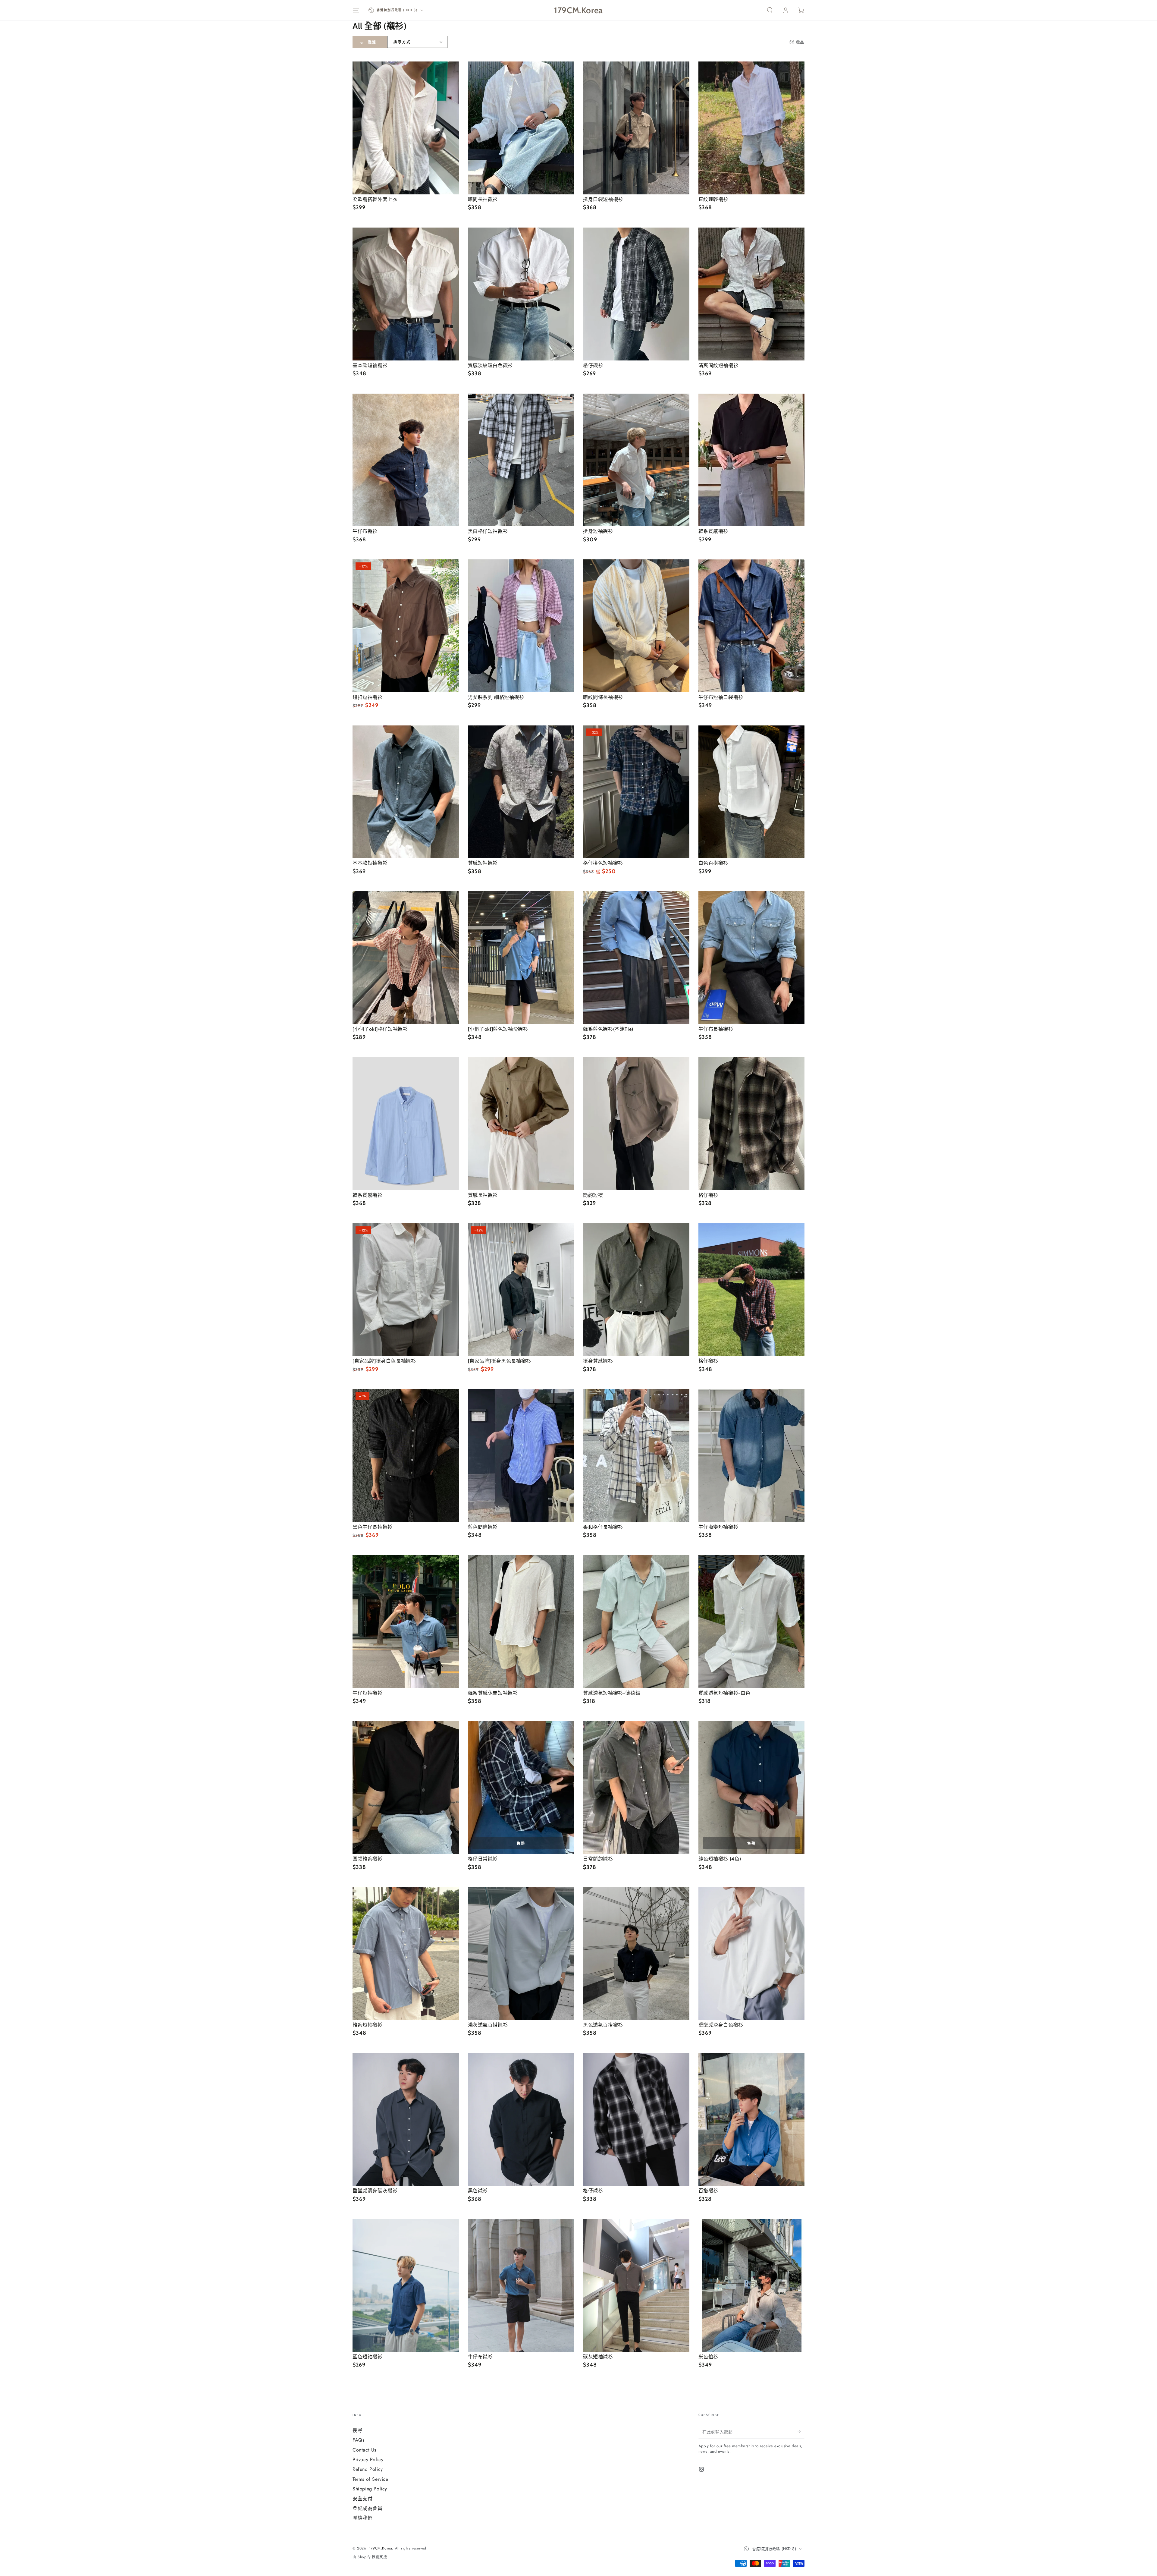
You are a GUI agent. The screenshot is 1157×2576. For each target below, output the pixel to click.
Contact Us (364, 2450)
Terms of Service (370, 2479)
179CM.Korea (381, 2548)
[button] (770, 10)
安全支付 (362, 2499)
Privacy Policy (368, 2460)
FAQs (358, 2440)
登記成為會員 (368, 2508)
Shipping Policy (370, 2489)
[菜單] (356, 10)
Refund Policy (368, 2469)
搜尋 (357, 2430)
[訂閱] (801, 2432)
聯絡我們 (362, 2518)
